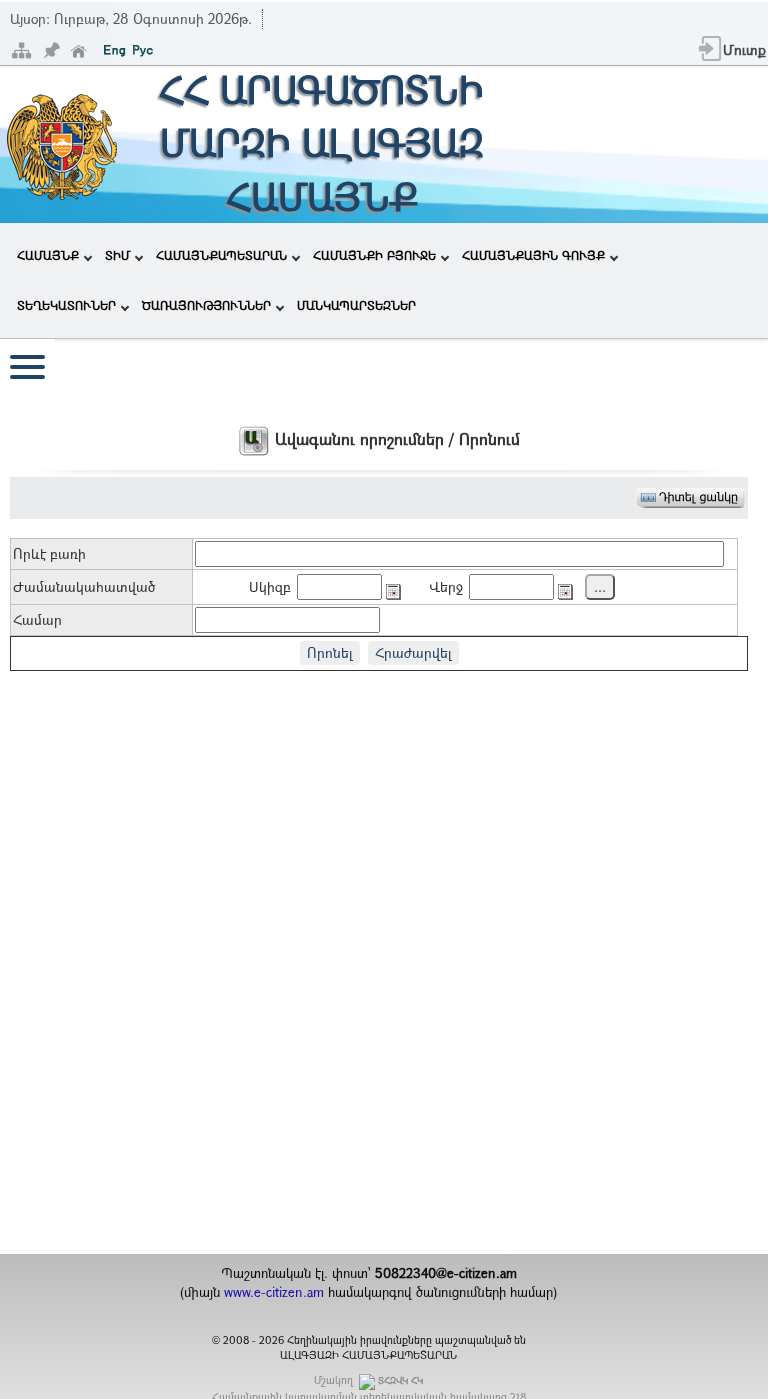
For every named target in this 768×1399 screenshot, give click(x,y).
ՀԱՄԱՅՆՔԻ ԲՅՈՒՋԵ (374, 255)
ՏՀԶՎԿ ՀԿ (400, 1380)
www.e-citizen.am (274, 1292)
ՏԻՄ (117, 255)
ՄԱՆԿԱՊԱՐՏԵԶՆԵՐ (356, 305)
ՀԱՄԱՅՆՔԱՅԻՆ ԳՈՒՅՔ (533, 255)
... (600, 586)
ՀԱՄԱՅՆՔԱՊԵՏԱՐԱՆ (221, 255)
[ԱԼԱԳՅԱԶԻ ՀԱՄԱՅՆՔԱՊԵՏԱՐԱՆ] (60, 142)
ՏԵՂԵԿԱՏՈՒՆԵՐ (66, 305)
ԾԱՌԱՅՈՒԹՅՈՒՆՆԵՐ (206, 305)
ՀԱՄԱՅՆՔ (48, 255)
